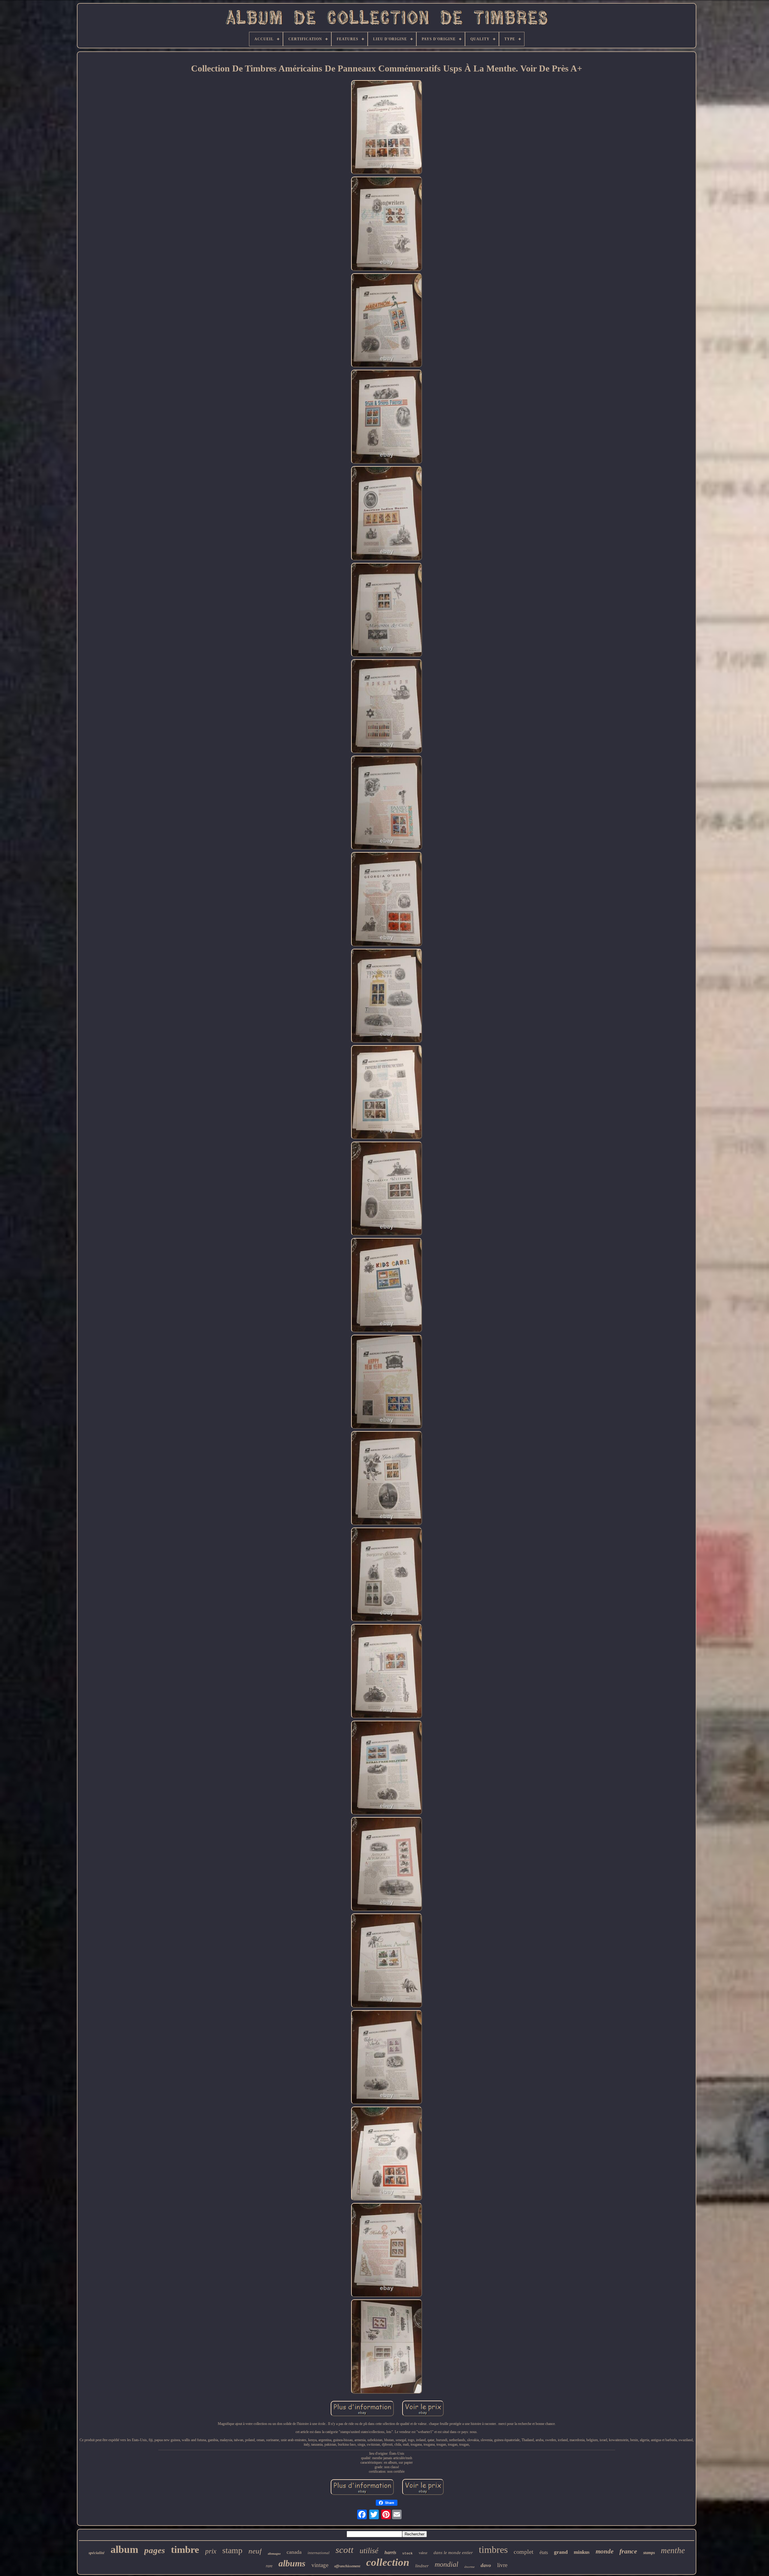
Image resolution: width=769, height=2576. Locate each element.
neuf (255, 2551)
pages (155, 2550)
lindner (422, 2566)
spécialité (97, 2553)
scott (345, 2550)
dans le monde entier (453, 2553)
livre (502, 2565)
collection (388, 2562)
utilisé (369, 2551)
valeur (423, 2553)
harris (390, 2552)
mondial (447, 2564)
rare (269, 2566)
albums (292, 2563)
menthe (673, 2550)
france (628, 2551)
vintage (320, 2565)
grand (561, 2552)
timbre (185, 2550)
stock (407, 2553)
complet (524, 2552)
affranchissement (347, 2566)
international (319, 2553)
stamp (232, 2550)
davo (486, 2565)
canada (294, 2552)
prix (211, 2551)
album (124, 2549)
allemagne (274, 2554)
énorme (470, 2567)
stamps (649, 2553)
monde (605, 2551)
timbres (493, 2550)
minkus (582, 2552)
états (544, 2552)
